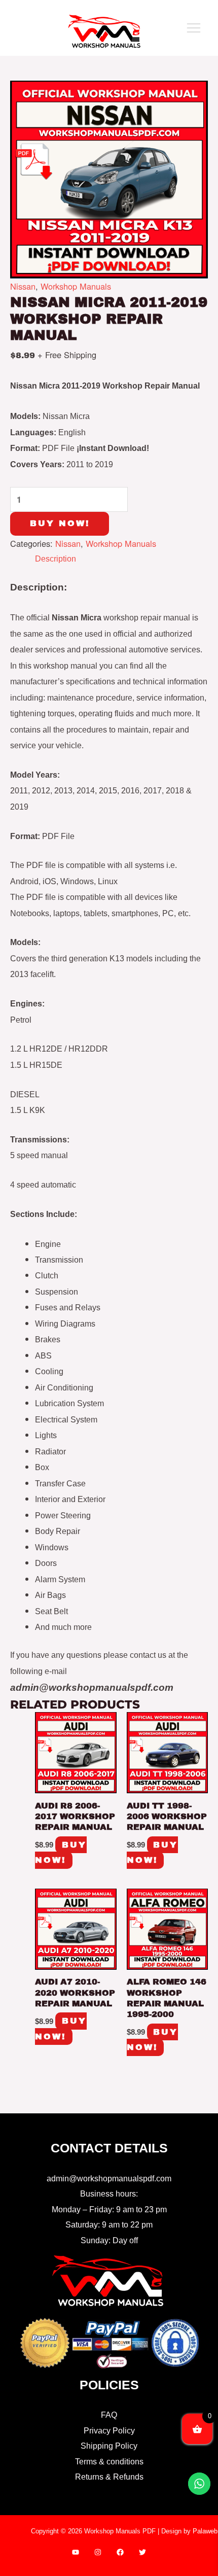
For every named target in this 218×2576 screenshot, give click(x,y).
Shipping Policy (109, 2446)
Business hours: (109, 2194)
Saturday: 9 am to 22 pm (109, 2224)
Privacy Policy (109, 2430)
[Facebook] (120, 2552)
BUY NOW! (60, 523)
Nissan (23, 286)
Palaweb (205, 2531)
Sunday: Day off (109, 2240)
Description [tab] (56, 559)
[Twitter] (142, 2552)
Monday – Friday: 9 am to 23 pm (109, 2209)
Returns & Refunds (109, 2477)
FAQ (109, 2415)
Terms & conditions (109, 2461)
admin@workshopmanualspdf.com (109, 2178)
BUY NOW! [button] (61, 1852)
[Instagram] (98, 2552)
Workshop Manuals (76, 286)
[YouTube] (76, 2552)
